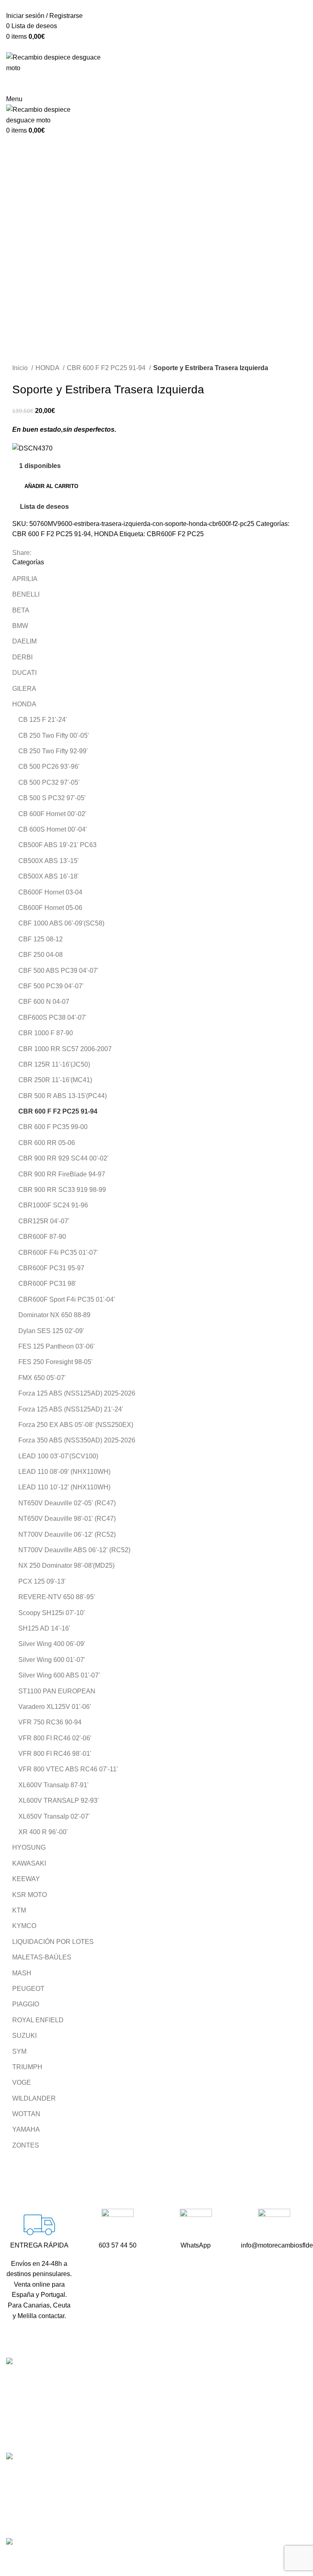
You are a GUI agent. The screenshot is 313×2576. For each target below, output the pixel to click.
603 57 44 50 (131, 2425)
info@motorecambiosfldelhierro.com (164, 2440)
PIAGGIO (26, 2004)
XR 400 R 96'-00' (43, 1832)
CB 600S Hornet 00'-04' (53, 829)
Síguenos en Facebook (146, 2454)
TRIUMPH (27, 2067)
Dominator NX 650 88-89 (54, 1315)
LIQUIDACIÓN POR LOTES (53, 1942)
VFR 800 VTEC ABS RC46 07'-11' (68, 1769)
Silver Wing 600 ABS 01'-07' (59, 1675)
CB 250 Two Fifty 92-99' (53, 751)
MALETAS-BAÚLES (42, 1957)
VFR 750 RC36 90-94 (50, 1722)
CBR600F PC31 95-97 (51, 1268)
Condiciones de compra (249, 2477)
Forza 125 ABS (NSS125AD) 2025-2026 (77, 1393)
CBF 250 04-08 (41, 955)
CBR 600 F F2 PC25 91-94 (107, 368)
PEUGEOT (28, 1989)
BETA (21, 610)
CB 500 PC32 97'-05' (49, 782)
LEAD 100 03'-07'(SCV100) (58, 1456)
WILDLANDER (34, 2098)
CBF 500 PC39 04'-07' (51, 986)
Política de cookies (242, 2522)
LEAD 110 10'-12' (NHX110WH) (64, 1487)
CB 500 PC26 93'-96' (49, 767)
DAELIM (24, 641)
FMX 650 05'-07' (42, 1378)
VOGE (22, 2082)
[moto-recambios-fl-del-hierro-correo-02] (274, 2225)
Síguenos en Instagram (145, 2468)
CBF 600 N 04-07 (44, 1002)
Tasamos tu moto (239, 2410)
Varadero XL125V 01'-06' (55, 1707)
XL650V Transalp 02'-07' (54, 1816)
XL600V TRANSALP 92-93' (58, 1801)
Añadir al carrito (51, 486)
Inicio (21, 368)
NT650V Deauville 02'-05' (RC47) (67, 1503)
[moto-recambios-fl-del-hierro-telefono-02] (118, 2225)
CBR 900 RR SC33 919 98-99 (62, 1190)
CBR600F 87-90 (42, 1237)
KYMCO (24, 1926)
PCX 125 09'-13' (42, 1581)
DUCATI (24, 673)
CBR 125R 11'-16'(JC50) (54, 1064)
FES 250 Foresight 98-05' (55, 1362)
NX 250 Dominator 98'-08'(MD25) (66, 1565)
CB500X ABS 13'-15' (48, 861)
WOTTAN (26, 2114)
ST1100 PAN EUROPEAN (57, 1691)
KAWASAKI (29, 1863)
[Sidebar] (10, 2558)
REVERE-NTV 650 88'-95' (57, 1597)
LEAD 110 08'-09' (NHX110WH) (64, 1472)
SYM (19, 2051)
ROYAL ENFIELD (38, 2020)
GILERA (24, 689)
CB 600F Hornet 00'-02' (52, 814)
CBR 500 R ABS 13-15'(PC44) (63, 1096)
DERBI (22, 657)
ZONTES (26, 2145)
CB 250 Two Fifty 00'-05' (54, 736)
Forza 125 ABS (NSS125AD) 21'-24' (71, 1409)
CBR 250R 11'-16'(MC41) (55, 1080)
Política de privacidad (246, 2507)
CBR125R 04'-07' (44, 1221)
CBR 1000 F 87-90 (46, 1033)
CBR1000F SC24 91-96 (53, 1205)
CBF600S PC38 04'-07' (52, 1017)
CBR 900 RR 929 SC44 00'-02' (63, 1158)
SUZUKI (24, 2036)
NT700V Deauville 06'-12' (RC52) (67, 1534)
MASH (22, 1973)
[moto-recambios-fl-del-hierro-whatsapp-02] (196, 2225)
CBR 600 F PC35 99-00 (53, 1127)
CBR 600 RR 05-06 (47, 1143)
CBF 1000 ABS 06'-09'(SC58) (61, 923)
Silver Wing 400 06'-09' (52, 1644)
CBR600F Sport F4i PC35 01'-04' (67, 1299)
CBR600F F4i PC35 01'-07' (58, 1252)
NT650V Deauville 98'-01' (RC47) (67, 1519)
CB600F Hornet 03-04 (50, 892)
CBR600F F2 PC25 (175, 534)
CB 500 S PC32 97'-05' (52, 798)
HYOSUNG (29, 1847)
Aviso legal (231, 2492)
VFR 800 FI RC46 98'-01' (55, 1754)
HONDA (48, 368)
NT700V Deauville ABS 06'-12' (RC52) (74, 1550)
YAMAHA (26, 2129)
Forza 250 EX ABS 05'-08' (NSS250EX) (76, 1425)
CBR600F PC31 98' (47, 1284)
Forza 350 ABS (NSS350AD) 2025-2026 (77, 1440)
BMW (20, 626)
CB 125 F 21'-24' (43, 720)
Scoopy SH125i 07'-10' (52, 1613)
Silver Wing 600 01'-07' (52, 1660)
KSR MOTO (30, 1895)
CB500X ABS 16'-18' (48, 876)
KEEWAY (26, 1879)
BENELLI (26, 594)
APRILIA (25, 579)
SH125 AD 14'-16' (44, 1628)
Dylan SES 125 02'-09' (51, 1331)
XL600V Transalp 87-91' (53, 1785)
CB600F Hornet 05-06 (50, 908)
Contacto (228, 2425)
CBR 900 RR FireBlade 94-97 (62, 1174)
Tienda (225, 2395)
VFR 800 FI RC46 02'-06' (55, 1738)
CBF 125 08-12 (41, 939)
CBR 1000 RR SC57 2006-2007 (65, 1049)
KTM (19, 1910)
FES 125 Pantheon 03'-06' (56, 1346)
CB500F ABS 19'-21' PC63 (57, 845)
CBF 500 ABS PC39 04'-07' (58, 971)
